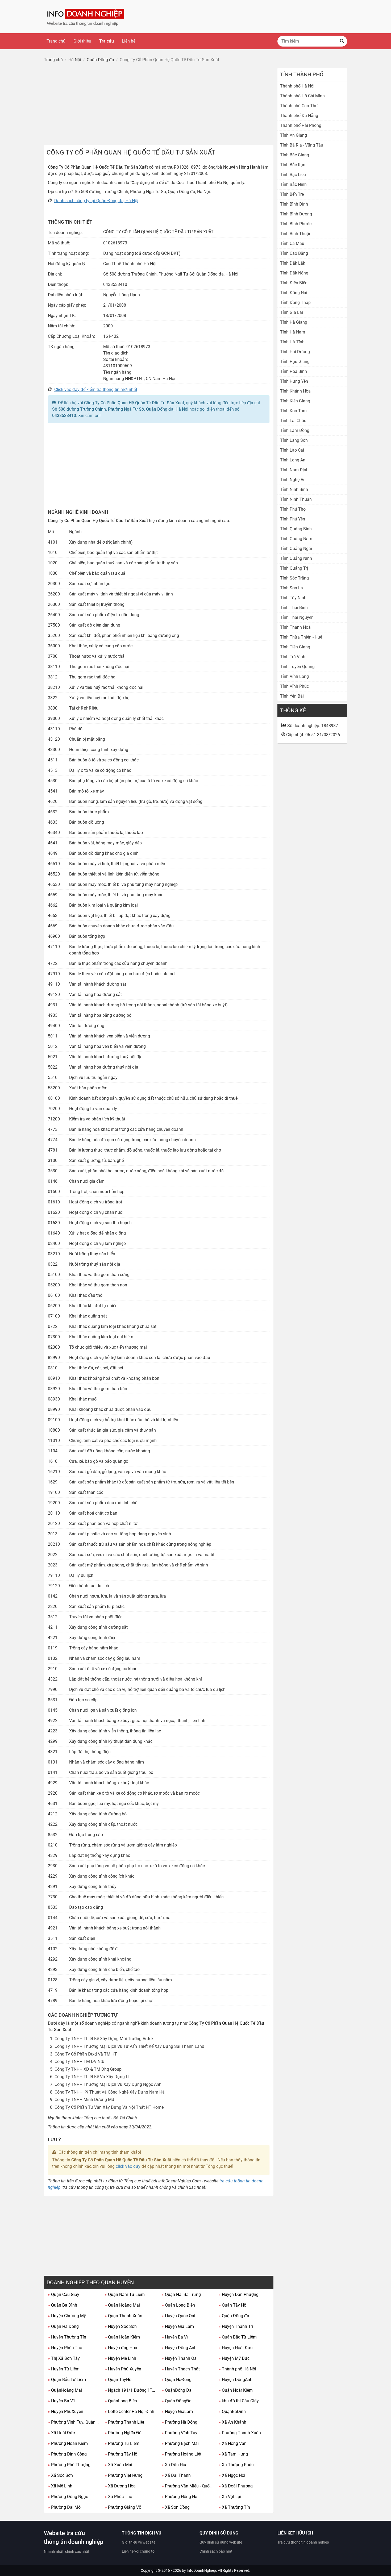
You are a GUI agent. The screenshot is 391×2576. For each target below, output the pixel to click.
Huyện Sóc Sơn (121, 2326)
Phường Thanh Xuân (240, 2433)
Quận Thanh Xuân (124, 2316)
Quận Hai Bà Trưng (181, 2294)
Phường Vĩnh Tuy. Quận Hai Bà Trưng (74, 2422)
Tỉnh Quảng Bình (296, 529)
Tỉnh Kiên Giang (295, 401)
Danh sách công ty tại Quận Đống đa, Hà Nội (96, 201)
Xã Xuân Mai (118, 2465)
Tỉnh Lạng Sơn (294, 440)
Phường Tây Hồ (121, 2454)
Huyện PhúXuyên (66, 2412)
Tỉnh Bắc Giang (295, 155)
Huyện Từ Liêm (64, 2369)
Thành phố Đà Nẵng (299, 116)
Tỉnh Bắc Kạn (293, 165)
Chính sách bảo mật (216, 2551)
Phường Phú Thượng (69, 2465)
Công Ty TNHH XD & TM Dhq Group (88, 2069)
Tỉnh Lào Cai (292, 450)
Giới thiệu (82, 41)
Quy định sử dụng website (221, 2542)
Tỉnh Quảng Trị (294, 568)
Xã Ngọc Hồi (232, 2475)
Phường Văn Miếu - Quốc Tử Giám (188, 2486)
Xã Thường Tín (234, 2507)
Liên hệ (129, 41)
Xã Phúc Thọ (118, 2497)
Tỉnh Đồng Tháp (295, 303)
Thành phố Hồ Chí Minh (302, 96)
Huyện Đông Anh (179, 2348)
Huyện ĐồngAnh (236, 2380)
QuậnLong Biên (121, 2401)
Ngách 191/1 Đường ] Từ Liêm (131, 2390)
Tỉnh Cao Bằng (294, 253)
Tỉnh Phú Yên (293, 519)
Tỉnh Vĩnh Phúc (294, 686)
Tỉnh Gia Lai (292, 312)
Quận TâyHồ (118, 2380)
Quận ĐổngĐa (177, 2401)
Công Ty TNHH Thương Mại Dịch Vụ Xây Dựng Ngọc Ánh (108, 2084)
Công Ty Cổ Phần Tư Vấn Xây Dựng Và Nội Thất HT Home (109, 2107)
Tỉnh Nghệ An (293, 480)
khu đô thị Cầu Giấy (239, 2401)
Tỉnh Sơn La (292, 588)
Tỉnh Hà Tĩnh (292, 342)
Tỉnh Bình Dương (296, 214)
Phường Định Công (67, 2454)
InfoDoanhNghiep (201, 2570)
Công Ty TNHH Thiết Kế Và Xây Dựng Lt (92, 2077)
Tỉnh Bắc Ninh (293, 184)
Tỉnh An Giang (294, 135)
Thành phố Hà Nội (237, 2369)
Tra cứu (107, 41)
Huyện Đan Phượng (239, 2294)
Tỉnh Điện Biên (294, 283)
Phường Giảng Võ (123, 2507)
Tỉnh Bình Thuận (296, 234)
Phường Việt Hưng (124, 2475)
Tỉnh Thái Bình (294, 608)
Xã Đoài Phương (236, 2486)
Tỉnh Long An (293, 460)
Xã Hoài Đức (61, 2433)
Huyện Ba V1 (62, 2401)
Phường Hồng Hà (180, 2497)
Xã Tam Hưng (233, 2454)
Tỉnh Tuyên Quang (297, 667)
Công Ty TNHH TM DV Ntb (79, 2062)
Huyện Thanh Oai (180, 2358)
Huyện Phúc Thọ (65, 2348)
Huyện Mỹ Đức (234, 2358)
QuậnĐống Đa (177, 2390)
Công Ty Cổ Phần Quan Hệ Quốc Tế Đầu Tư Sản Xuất (134, 403)
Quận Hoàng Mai (122, 2305)
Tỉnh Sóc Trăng (294, 578)
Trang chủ (56, 41)
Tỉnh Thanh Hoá (295, 627)
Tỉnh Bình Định (294, 204)
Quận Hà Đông (63, 2326)
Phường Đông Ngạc (68, 2497)
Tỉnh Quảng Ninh (296, 558)
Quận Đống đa (234, 2316)
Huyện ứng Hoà (121, 2348)
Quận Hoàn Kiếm (122, 2337)
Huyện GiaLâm (177, 2412)
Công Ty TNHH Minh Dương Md (84, 2100)
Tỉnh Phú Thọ (293, 509)
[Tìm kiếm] (342, 41)
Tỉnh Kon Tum (293, 411)
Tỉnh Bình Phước (296, 224)
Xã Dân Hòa (175, 2465)
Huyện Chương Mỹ (67, 2316)
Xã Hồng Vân (233, 2443)
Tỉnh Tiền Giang (295, 647)
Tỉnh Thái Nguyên (297, 617)
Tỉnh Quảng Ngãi (296, 549)
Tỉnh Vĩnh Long (294, 676)
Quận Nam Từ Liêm (125, 2294)
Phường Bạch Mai (180, 2443)
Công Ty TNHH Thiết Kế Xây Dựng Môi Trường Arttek (104, 2039)
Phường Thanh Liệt (124, 2422)
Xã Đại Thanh (176, 2475)
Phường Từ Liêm (122, 2443)
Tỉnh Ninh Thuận (296, 499)
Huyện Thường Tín (67, 2337)
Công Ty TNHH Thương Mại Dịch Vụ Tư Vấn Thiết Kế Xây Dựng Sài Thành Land (129, 2046)
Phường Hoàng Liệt (182, 2454)
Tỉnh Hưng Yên (294, 381)
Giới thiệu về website (139, 2542)
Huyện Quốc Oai (178, 2316)
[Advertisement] (159, 105)
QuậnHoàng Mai (65, 2390)
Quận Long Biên (178, 2305)
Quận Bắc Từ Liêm (238, 2337)
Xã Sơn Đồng (176, 2507)
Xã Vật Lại (230, 2497)
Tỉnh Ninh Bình (294, 489)
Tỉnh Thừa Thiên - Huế (301, 637)
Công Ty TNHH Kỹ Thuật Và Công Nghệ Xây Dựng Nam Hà (110, 2092)
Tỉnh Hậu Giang (295, 362)
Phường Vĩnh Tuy (180, 2433)
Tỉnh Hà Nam (293, 332)
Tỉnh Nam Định (294, 470)
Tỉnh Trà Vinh (293, 657)
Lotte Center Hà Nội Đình (130, 2412)
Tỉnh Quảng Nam (296, 539)
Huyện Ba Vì (175, 2337)
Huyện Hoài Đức (236, 2348)
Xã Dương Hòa (120, 2486)
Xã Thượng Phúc (236, 2465)
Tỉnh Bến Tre (292, 194)
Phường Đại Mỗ (64, 2507)
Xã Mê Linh (60, 2486)
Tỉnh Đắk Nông (294, 273)
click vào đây (128, 2166)
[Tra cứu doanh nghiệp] (86, 16)
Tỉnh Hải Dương (295, 352)
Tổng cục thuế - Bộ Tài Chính (110, 2118)
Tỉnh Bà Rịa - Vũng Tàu (302, 145)
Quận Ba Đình (63, 2305)
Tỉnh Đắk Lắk (293, 263)
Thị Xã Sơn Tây (64, 2358)
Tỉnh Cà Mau (292, 243)
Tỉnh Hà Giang (294, 322)
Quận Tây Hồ (232, 2305)
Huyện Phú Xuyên (123, 2369)
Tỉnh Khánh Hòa (295, 391)
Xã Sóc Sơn (60, 2475)
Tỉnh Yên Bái (292, 696)
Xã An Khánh (232, 2422)
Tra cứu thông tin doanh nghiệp (303, 2542)
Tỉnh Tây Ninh (293, 598)
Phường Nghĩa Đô (123, 2433)
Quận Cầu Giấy (64, 2294)
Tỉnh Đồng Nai (294, 293)
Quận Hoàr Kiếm (236, 2390)
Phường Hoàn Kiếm (68, 2443)
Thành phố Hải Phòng (301, 125)
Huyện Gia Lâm (178, 2326)
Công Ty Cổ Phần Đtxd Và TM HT (86, 2054)
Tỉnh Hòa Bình (294, 371)
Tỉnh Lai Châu (293, 421)
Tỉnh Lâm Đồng (295, 430)
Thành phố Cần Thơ (299, 106)
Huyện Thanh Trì (236, 2326)
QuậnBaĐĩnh (232, 2412)
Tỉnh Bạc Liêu (293, 175)
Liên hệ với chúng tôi (139, 2551)
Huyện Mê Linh (120, 2358)
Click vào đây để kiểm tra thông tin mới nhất (96, 389)
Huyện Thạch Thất (181, 2369)
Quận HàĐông (177, 2380)
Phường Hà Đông (180, 2422)
